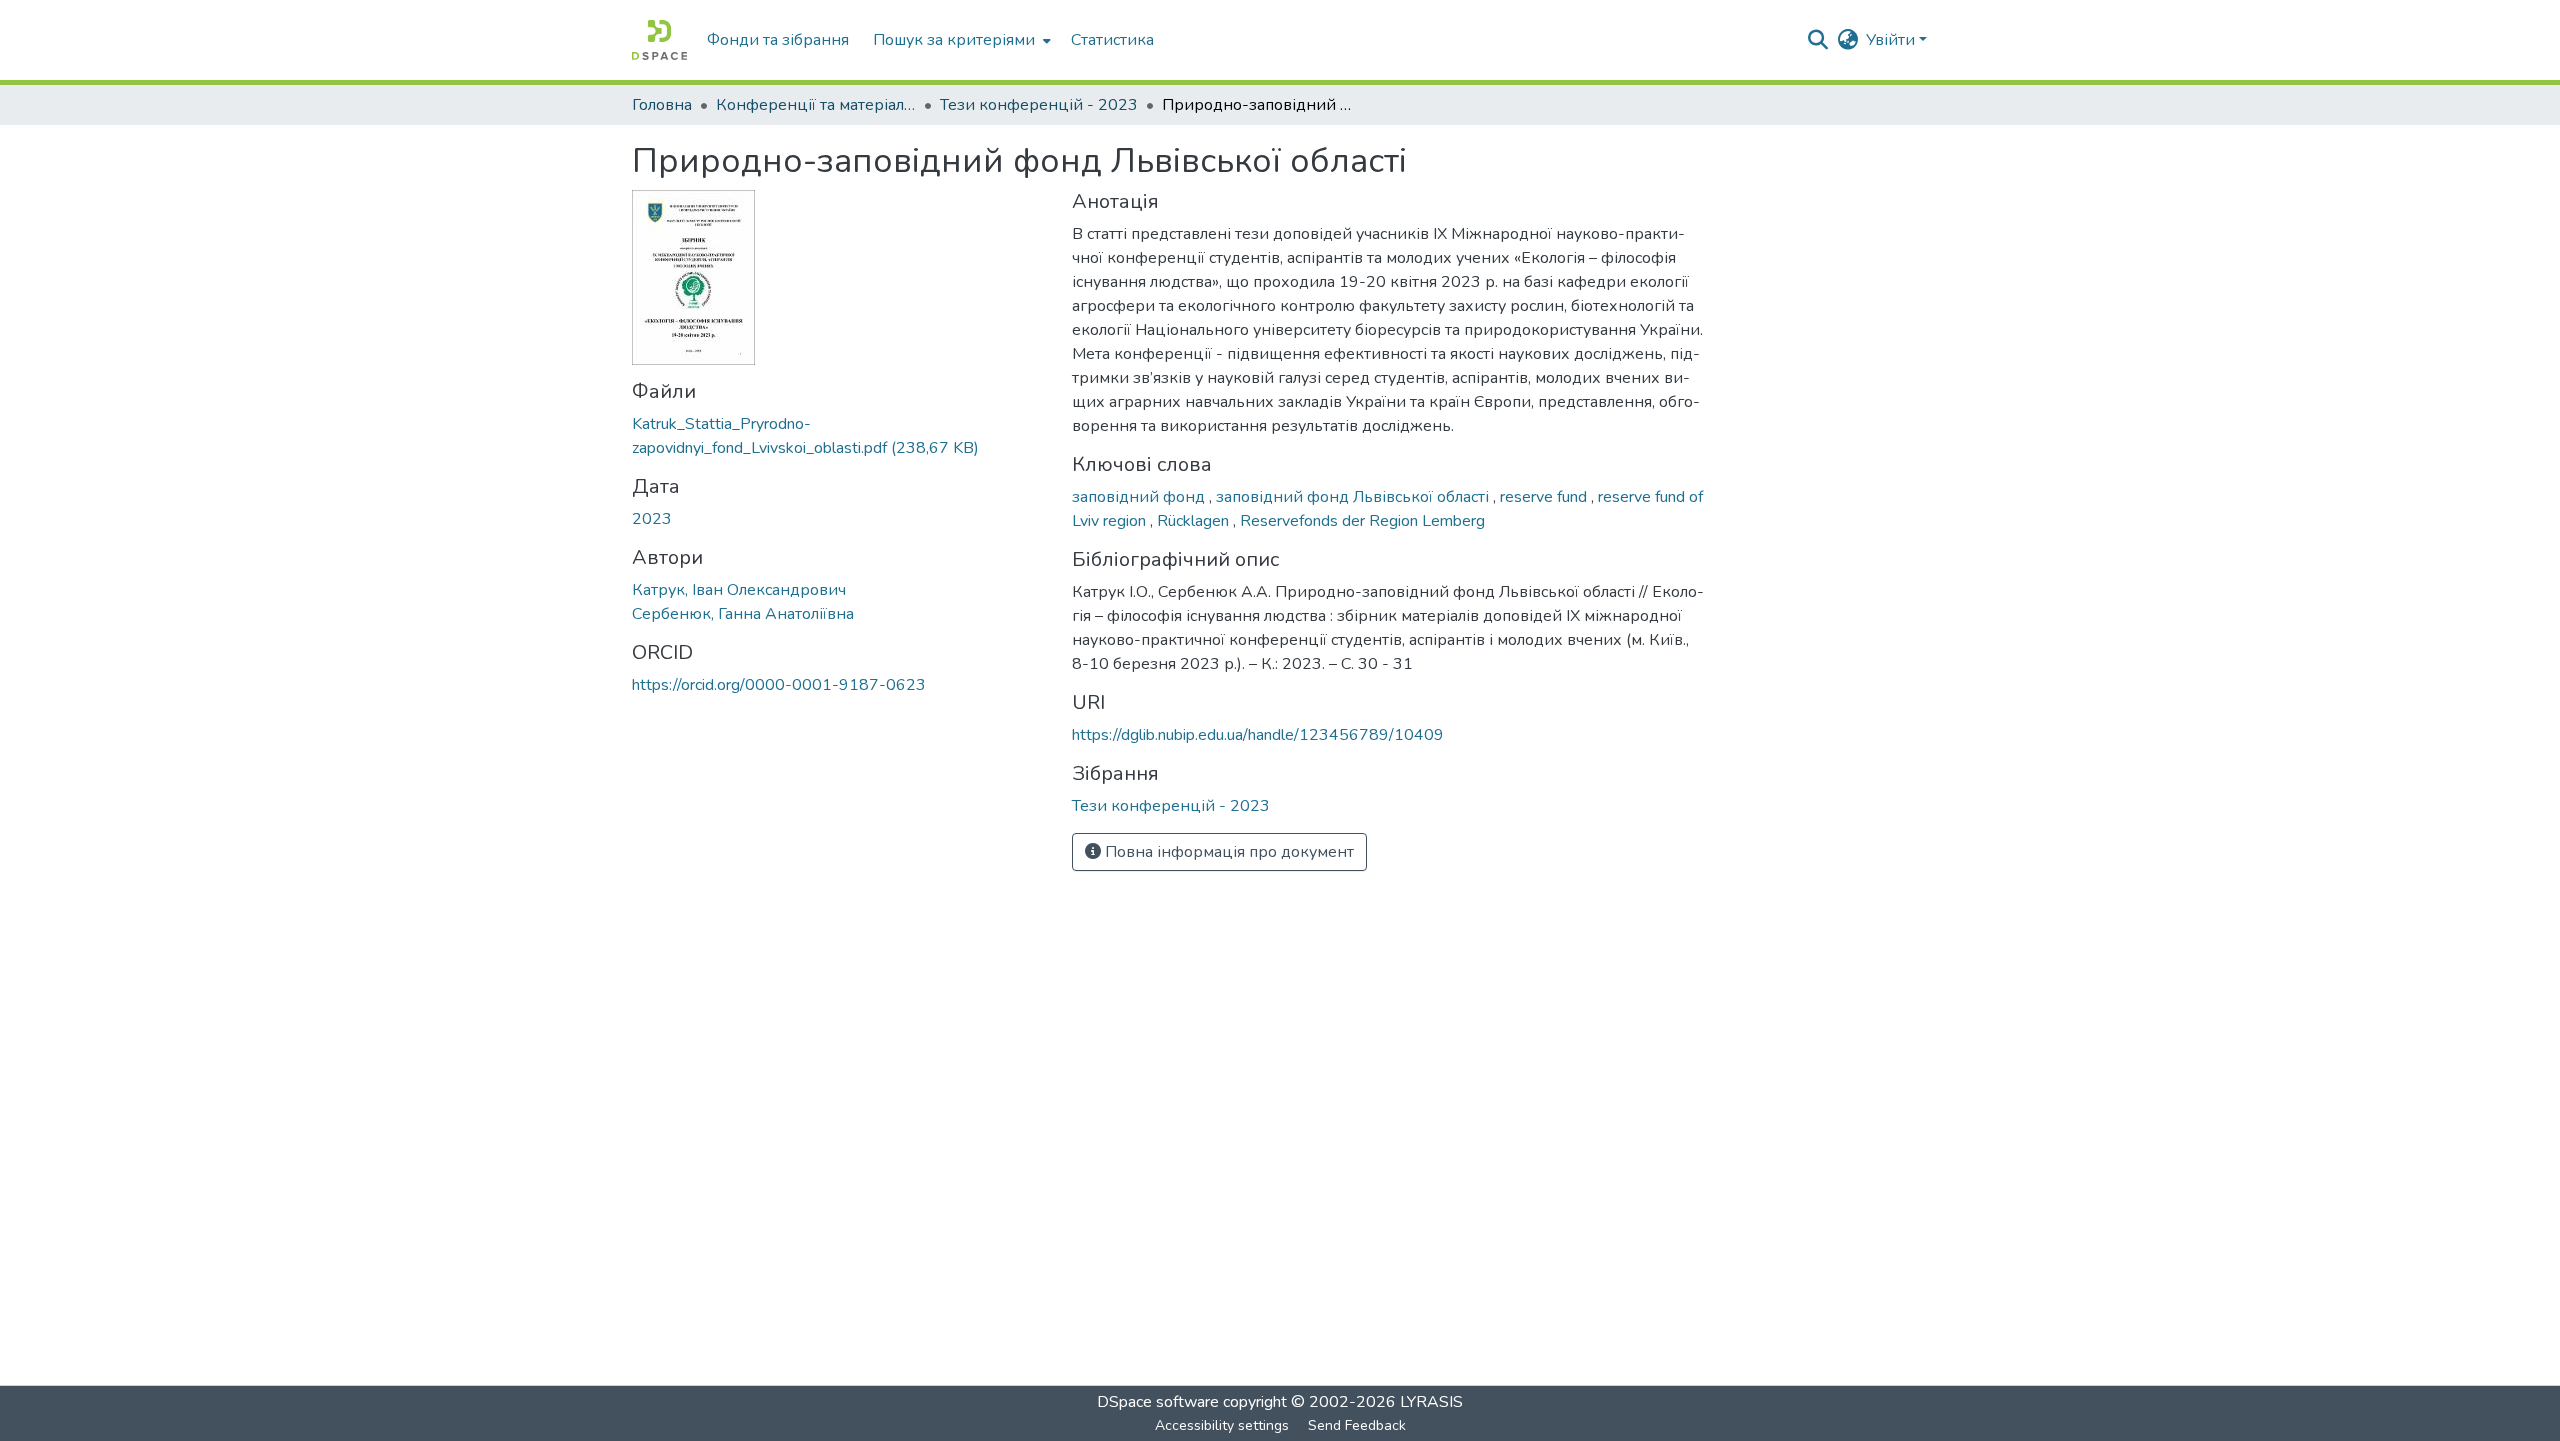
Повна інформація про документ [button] (1227, 852)
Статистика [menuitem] (1112, 40)
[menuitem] (960, 40)
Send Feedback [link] (1357, 1425)
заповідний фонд (1140, 497)
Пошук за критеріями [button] (954, 40)
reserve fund (1545, 497)
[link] (840, 436)
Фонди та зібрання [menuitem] (778, 40)
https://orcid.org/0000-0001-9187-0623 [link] (779, 685)
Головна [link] (662, 105)
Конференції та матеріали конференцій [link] (816, 105)
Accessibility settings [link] (1222, 1425)
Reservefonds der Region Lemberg (1362, 521)
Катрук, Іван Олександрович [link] (739, 590)
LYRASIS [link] (1431, 1402)
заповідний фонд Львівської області (1354, 497)
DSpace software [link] (1158, 1402)
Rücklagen (1195, 521)
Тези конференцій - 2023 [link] (1039, 105)
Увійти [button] (1892, 40)
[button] (659, 40)
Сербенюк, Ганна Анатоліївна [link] (743, 614)
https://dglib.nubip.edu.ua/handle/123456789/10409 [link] (1258, 735)
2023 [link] (652, 519)
